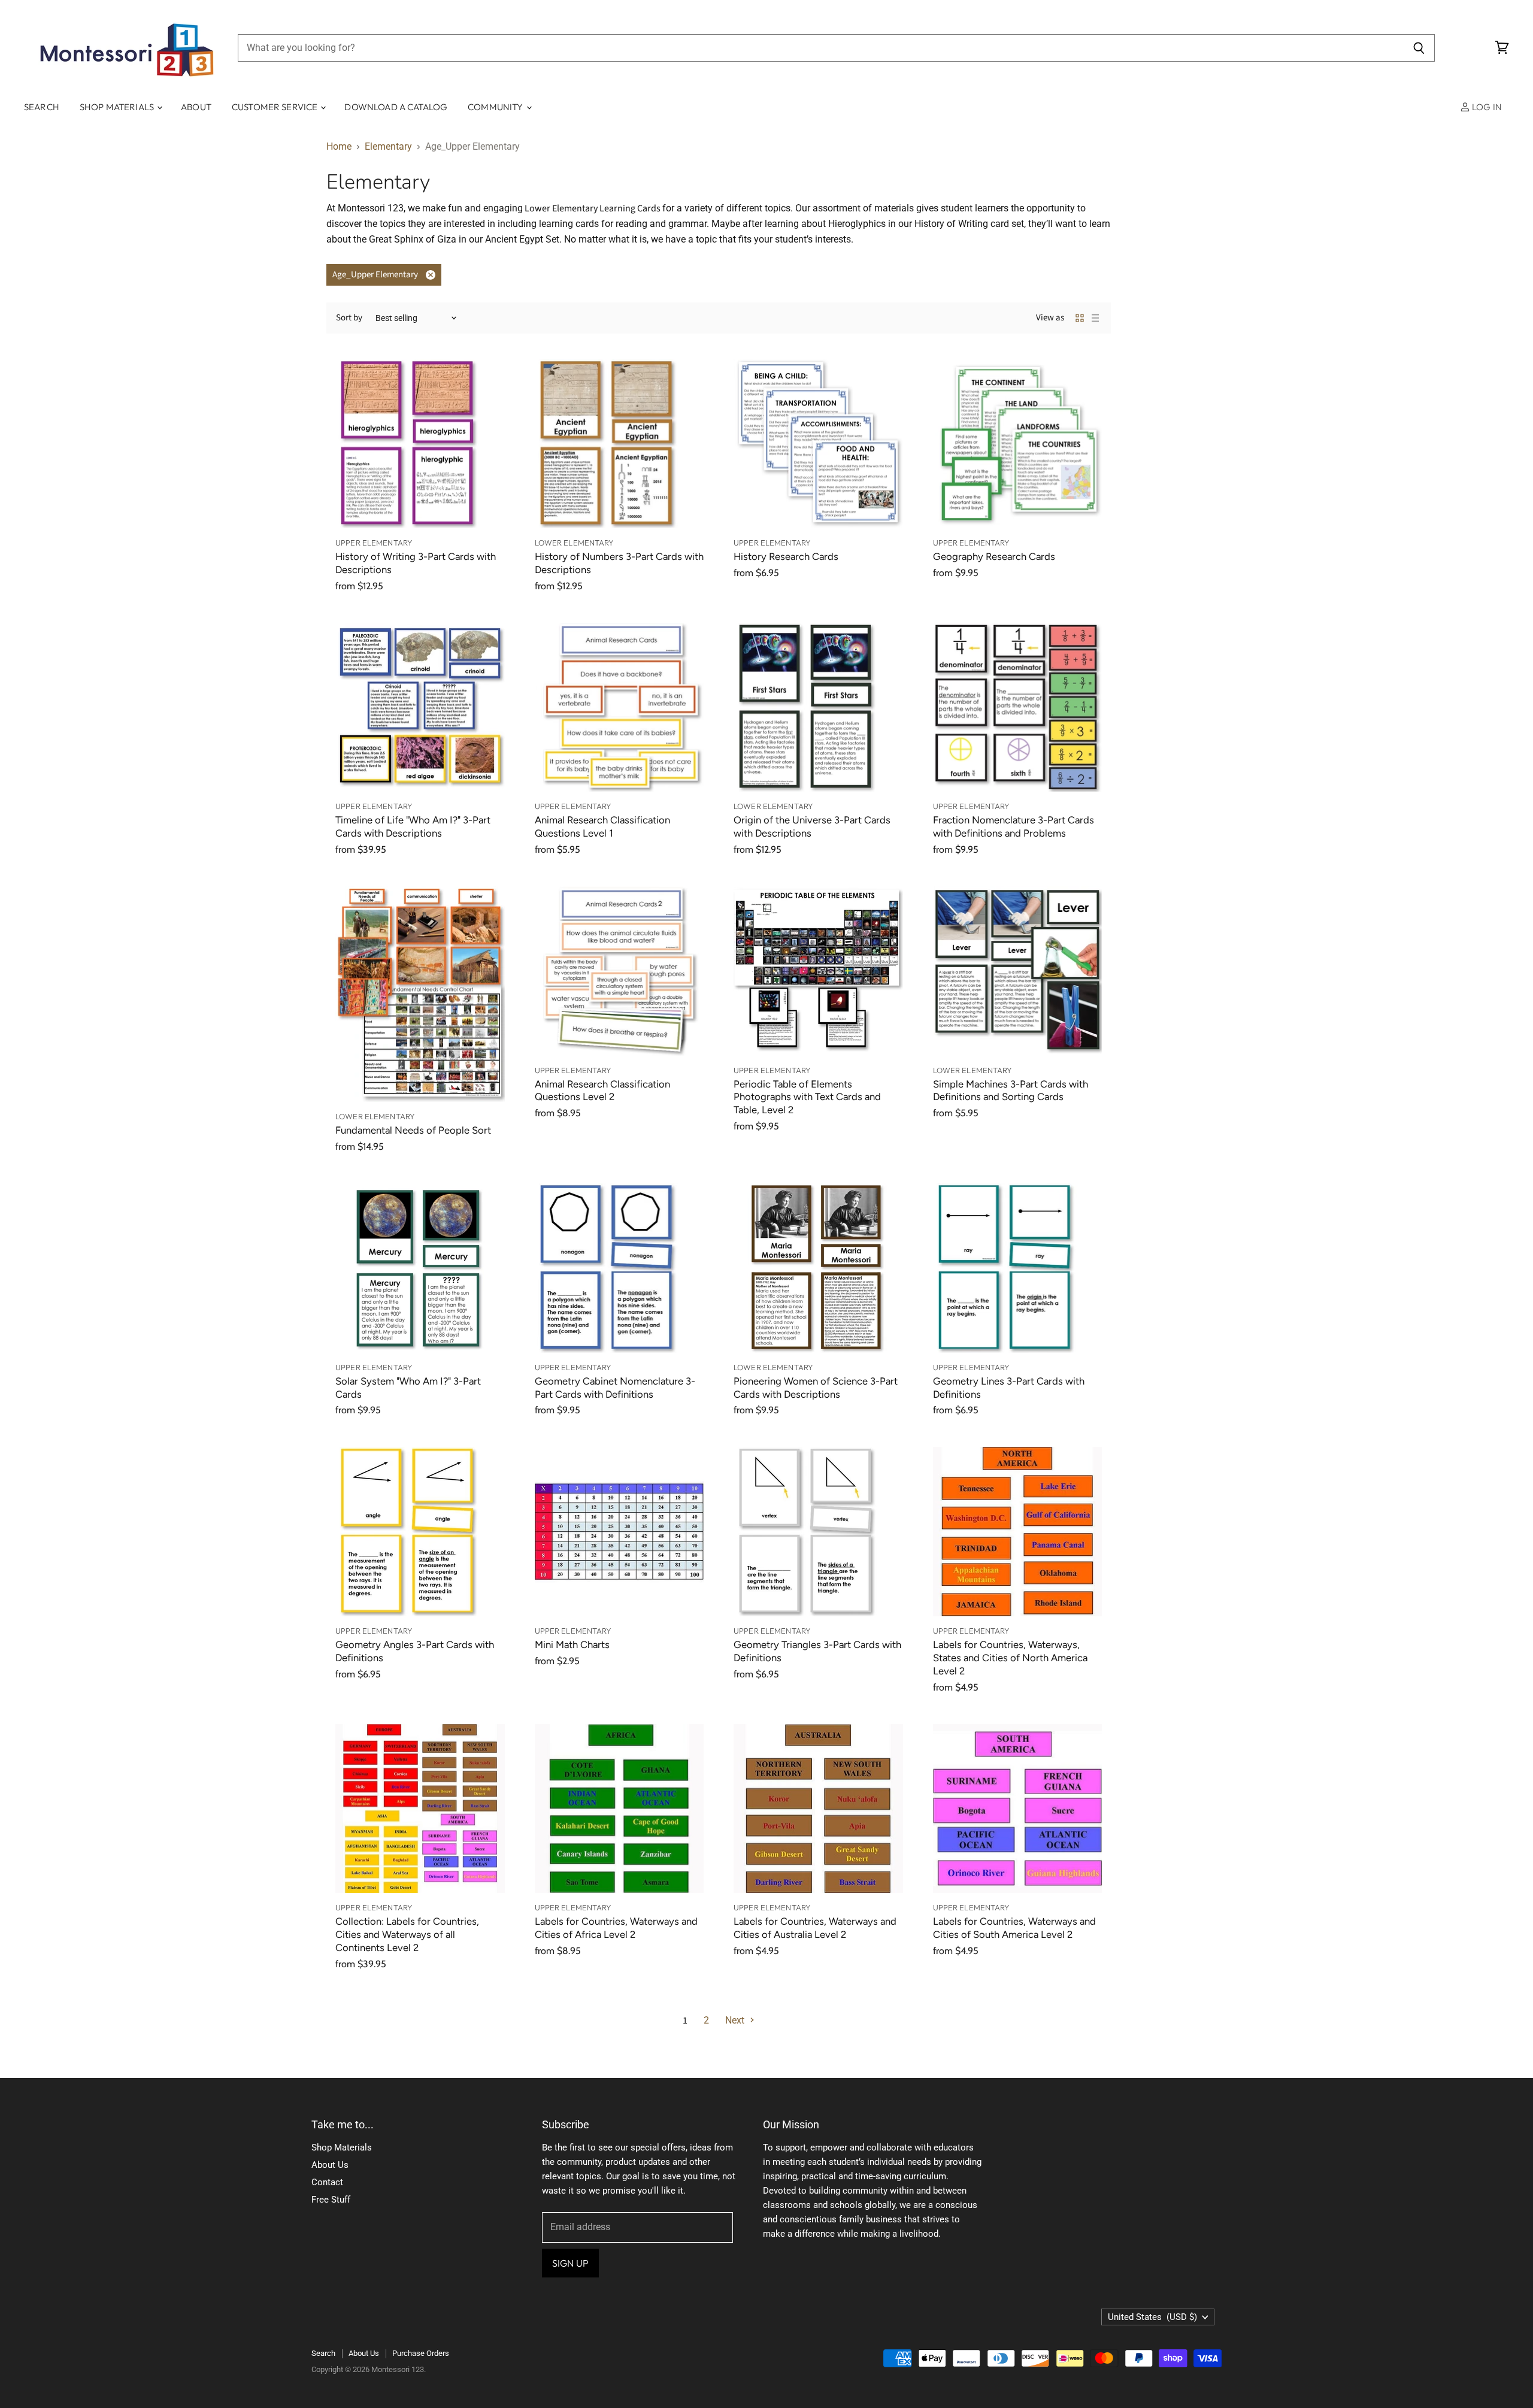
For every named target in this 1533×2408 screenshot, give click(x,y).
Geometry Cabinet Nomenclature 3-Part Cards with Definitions (615, 1388)
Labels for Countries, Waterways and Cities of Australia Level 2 (815, 1928)
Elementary (388, 147)
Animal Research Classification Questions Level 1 (602, 826)
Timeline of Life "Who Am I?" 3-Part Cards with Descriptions (413, 826)
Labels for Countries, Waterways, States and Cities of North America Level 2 (1010, 1658)
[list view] (1095, 318)
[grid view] (1080, 318)
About (196, 107)
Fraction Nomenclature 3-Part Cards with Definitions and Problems (1014, 826)
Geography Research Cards (994, 556)
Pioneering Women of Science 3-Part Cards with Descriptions (816, 1388)
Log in (1486, 107)
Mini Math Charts (572, 1644)
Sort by (349, 318)
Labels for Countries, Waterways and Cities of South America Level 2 (1014, 1928)
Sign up (570, 2263)
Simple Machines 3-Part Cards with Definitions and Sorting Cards (1011, 1091)
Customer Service (276, 107)
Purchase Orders (421, 2353)
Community (496, 107)
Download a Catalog (396, 107)
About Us (330, 2165)
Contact (327, 2182)
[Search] (1419, 48)
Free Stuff (331, 2200)
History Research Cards (786, 556)
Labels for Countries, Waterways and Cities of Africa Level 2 (616, 1928)
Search (42, 107)
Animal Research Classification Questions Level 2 (602, 1091)
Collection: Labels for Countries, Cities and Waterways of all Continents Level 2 (407, 1934)
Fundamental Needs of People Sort (413, 1130)
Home (339, 147)
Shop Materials (118, 107)
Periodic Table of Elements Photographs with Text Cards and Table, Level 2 (807, 1097)
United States (1152, 2317)
